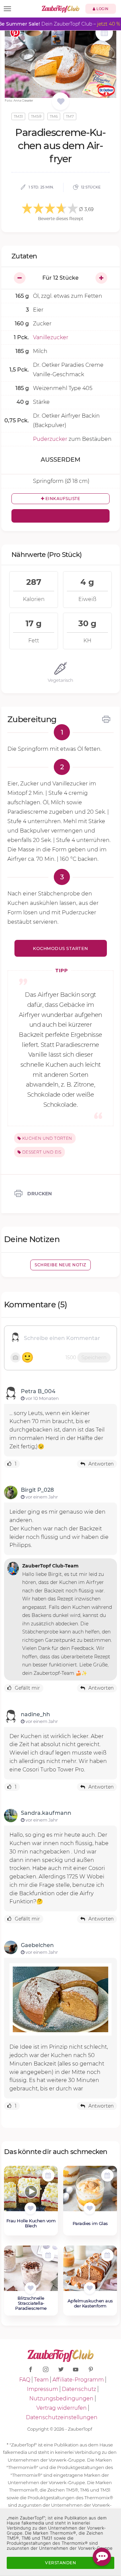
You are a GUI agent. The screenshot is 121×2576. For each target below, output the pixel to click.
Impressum (43, 2389)
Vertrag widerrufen (62, 2408)
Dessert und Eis (41, 1152)
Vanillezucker (51, 337)
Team (41, 2380)
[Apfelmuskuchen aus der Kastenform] (90, 2272)
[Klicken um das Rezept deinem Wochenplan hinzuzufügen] (48, 2175)
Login (102, 9)
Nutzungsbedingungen (61, 2398)
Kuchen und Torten (46, 1138)
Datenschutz (79, 2389)
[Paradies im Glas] (90, 2192)
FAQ (25, 2380)
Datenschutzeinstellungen (62, 2417)
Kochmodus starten (61, 948)
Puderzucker (50, 439)
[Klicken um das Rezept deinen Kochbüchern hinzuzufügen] (30, 2208)
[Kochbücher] (61, 102)
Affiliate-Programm (78, 2380)
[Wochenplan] (104, 33)
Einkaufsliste (62, 499)
